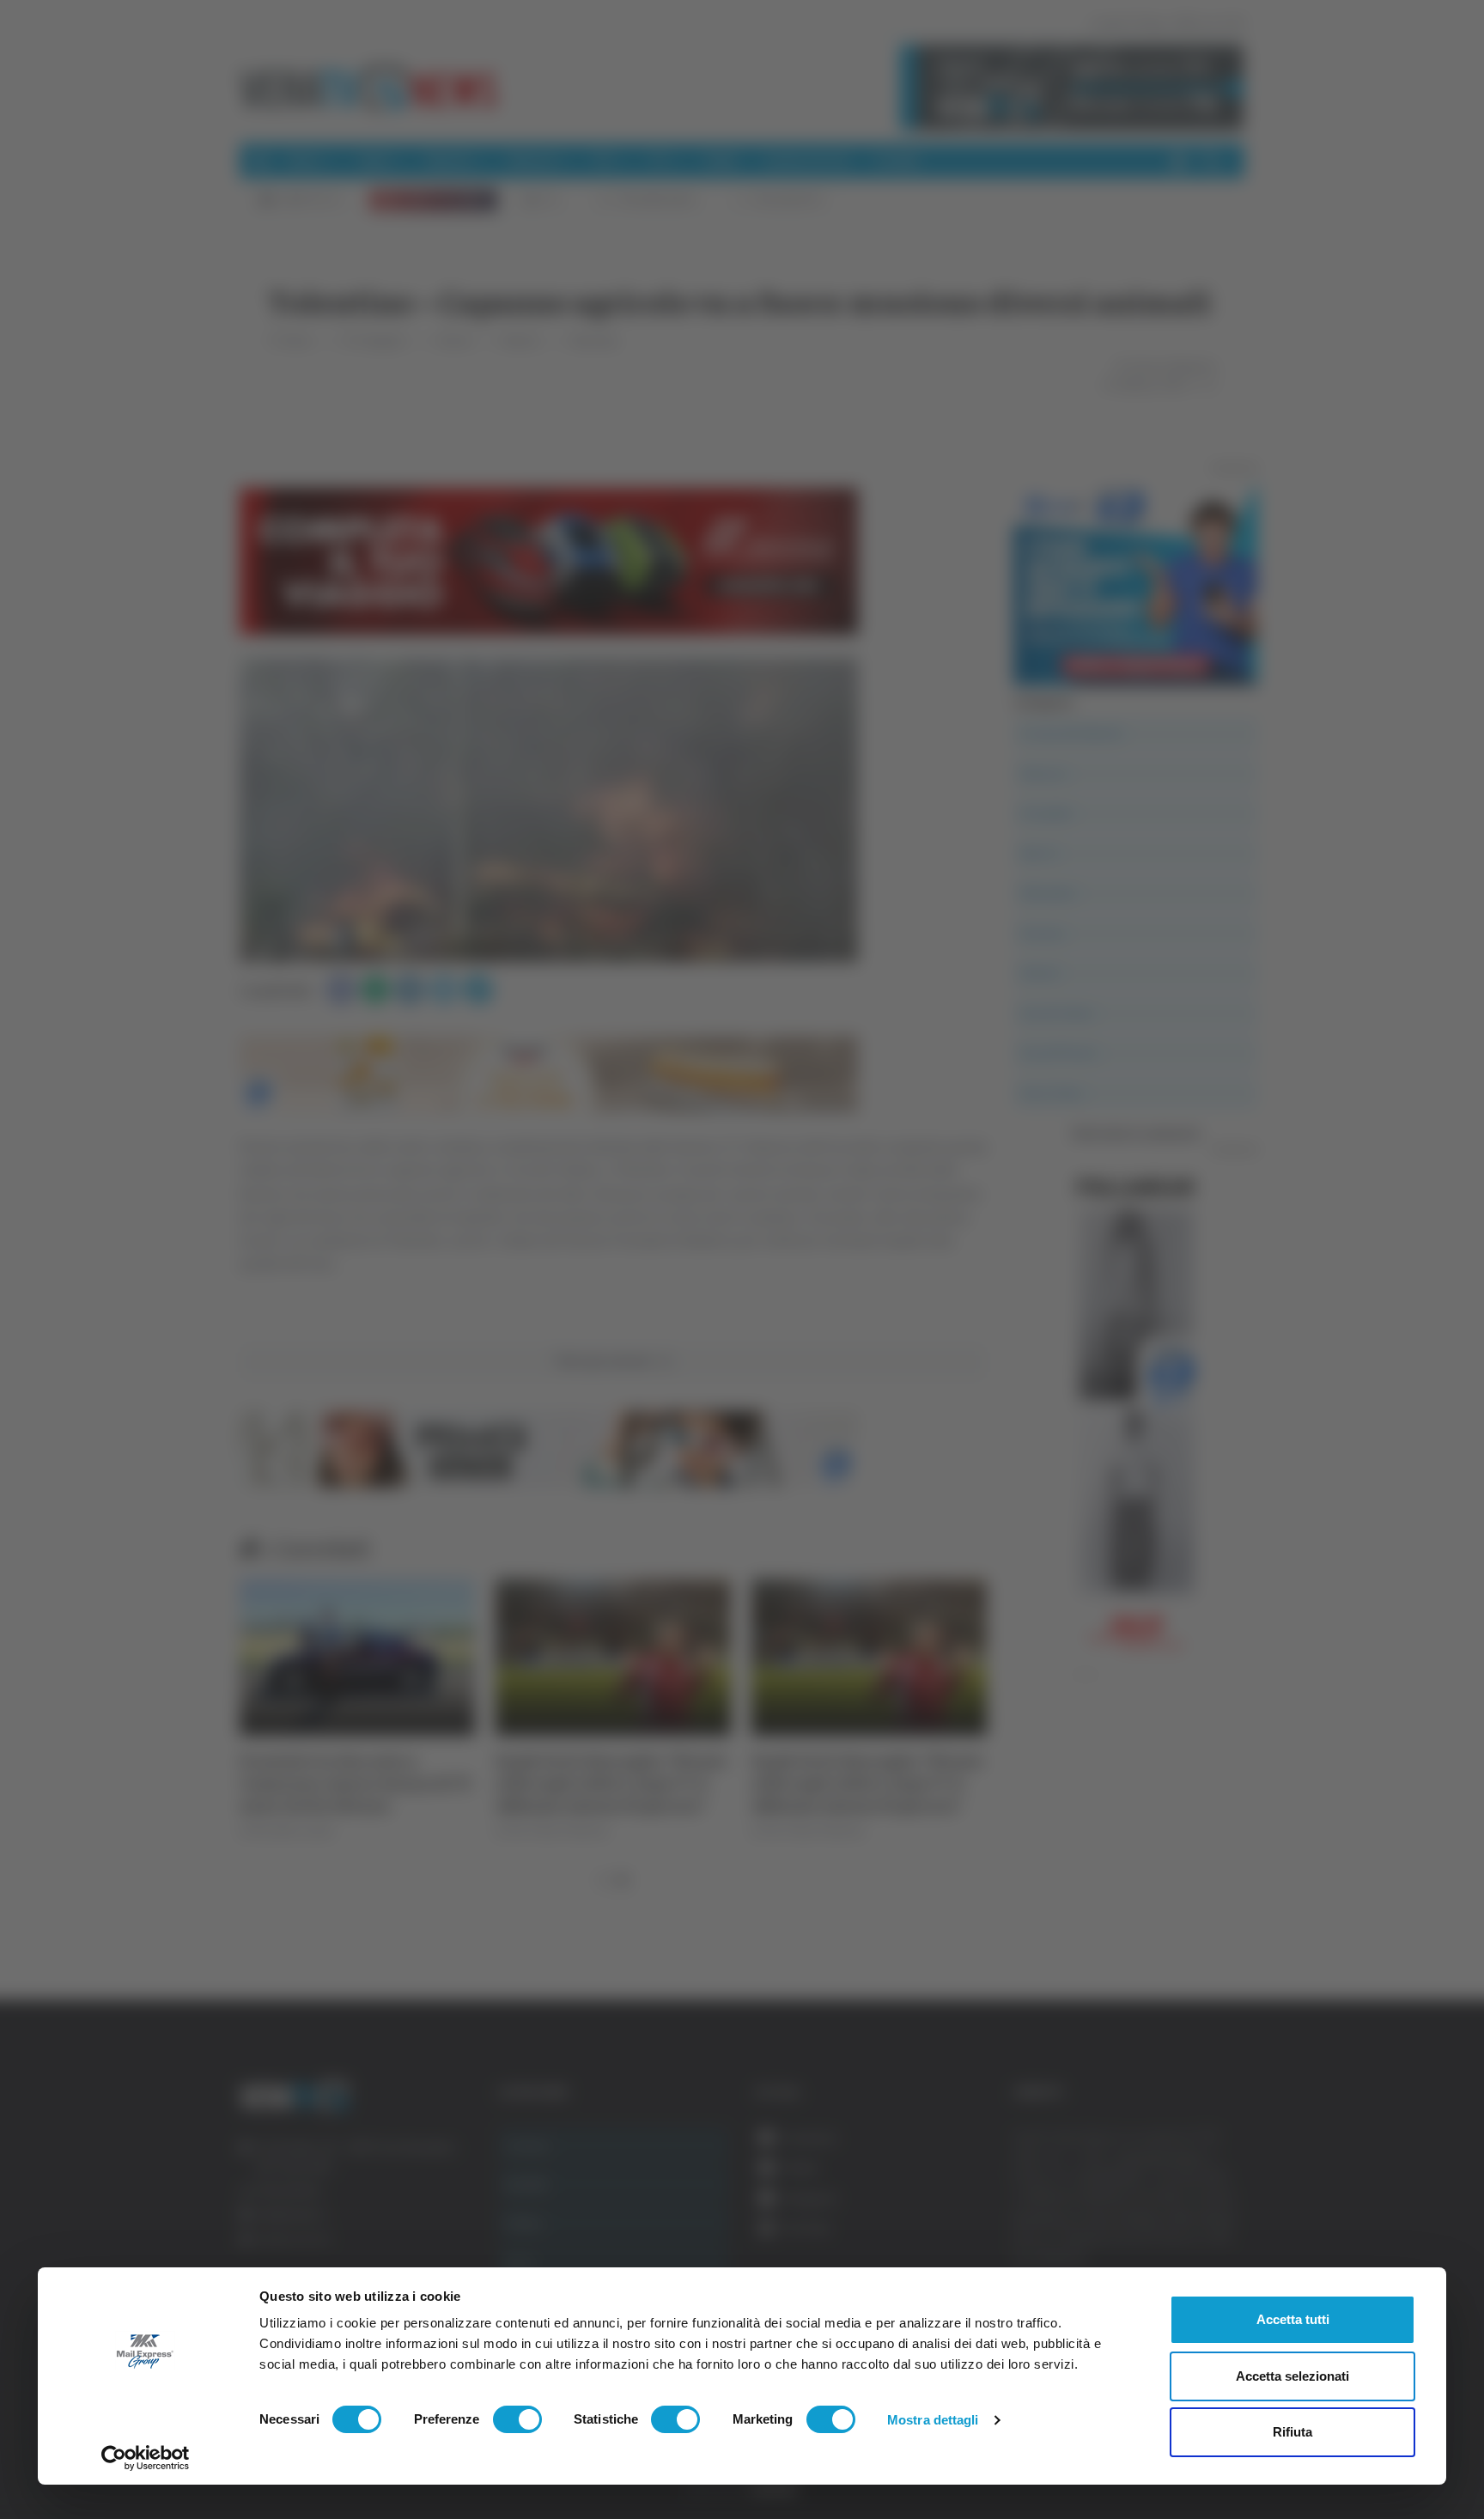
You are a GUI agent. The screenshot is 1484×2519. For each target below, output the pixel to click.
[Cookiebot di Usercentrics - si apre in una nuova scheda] (146, 2458)
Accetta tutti (1293, 2319)
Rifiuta (1292, 2432)
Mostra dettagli (933, 2420)
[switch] (517, 2419)
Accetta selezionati (1292, 2376)
